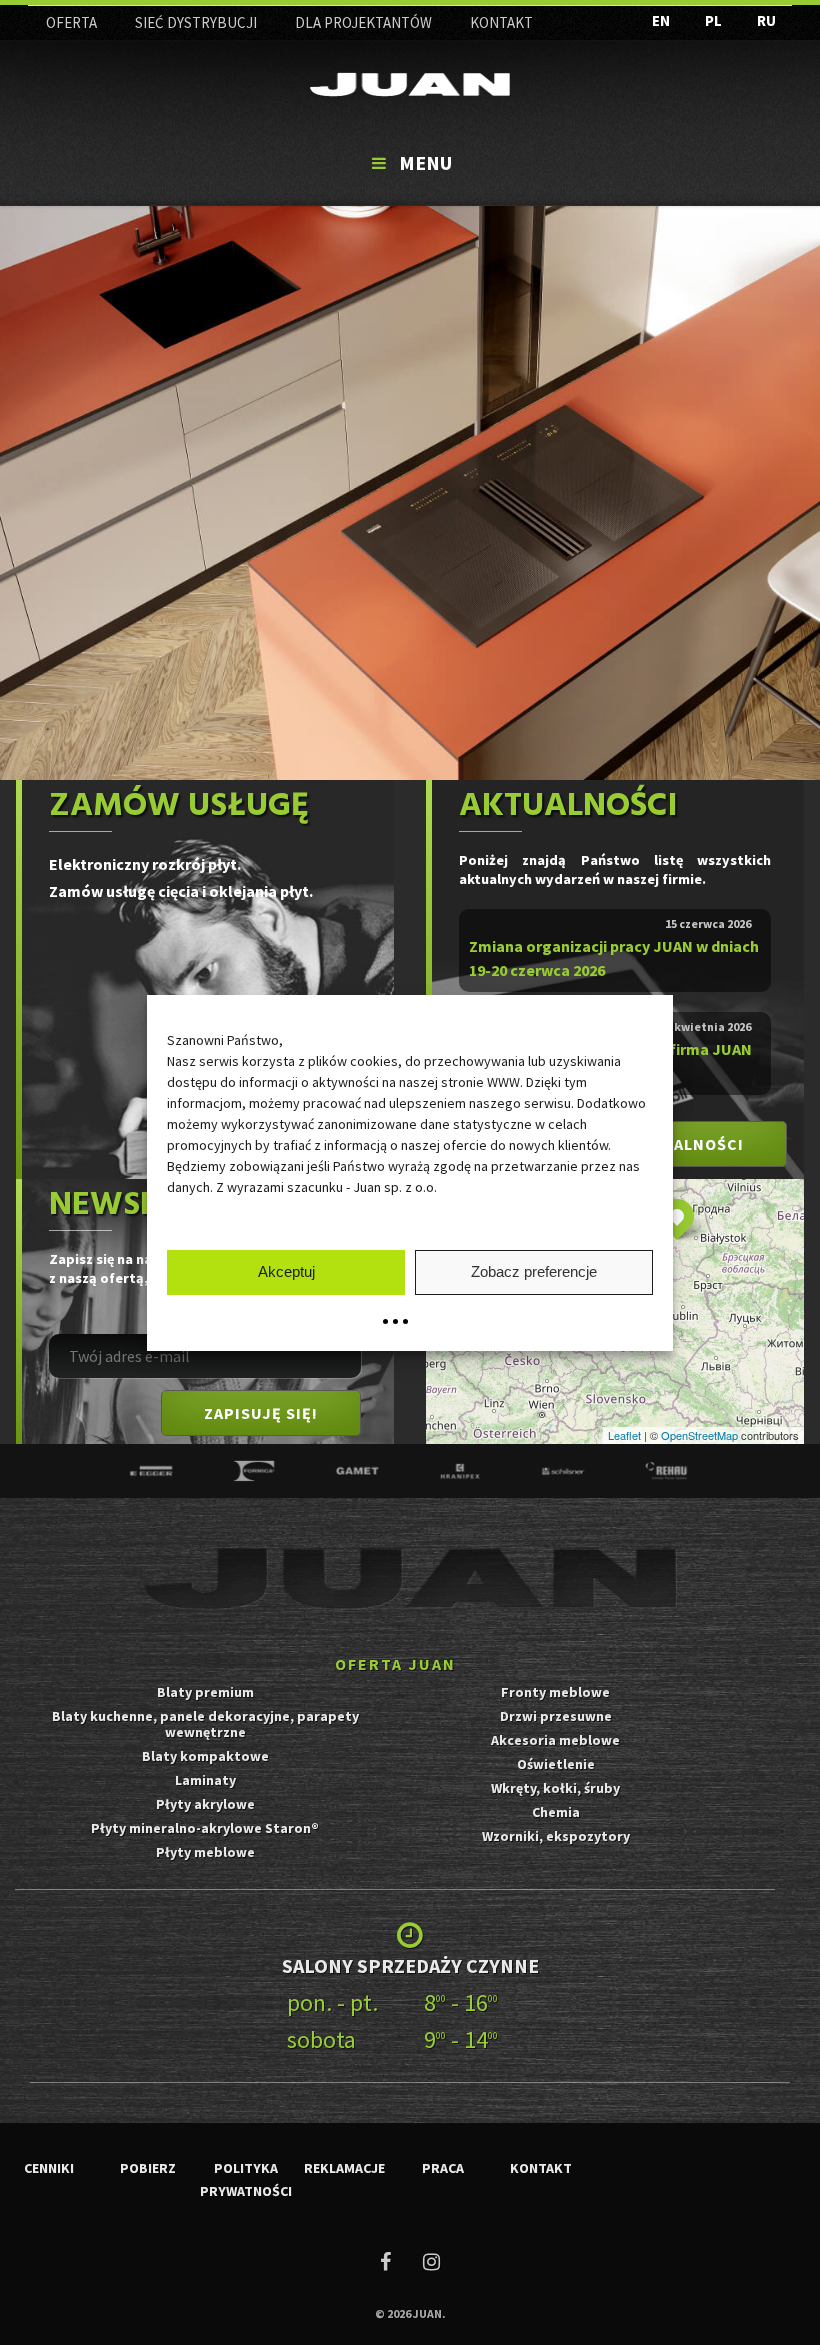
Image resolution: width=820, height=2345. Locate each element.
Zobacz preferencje (534, 1271)
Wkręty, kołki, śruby (555, 1788)
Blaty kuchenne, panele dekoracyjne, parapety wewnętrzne (205, 1724)
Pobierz (148, 2168)
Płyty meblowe (205, 1852)
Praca (443, 2168)
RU (766, 20)
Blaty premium (205, 1692)
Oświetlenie (556, 1764)
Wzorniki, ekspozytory (556, 1836)
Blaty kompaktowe (205, 1756)
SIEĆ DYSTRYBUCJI (196, 22)
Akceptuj (286, 1271)
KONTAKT (501, 22)
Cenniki (49, 2168)
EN (661, 20)
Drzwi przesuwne (556, 1716)
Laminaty (205, 1780)
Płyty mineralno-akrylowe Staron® (205, 1828)
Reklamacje (344, 2168)
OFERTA (71, 22)
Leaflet (624, 1435)
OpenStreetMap (699, 1435)
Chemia (556, 1812)
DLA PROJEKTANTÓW (363, 22)
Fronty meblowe (555, 1692)
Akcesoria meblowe (555, 1740)
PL (713, 20)
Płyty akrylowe (205, 1804)
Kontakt (541, 2168)
